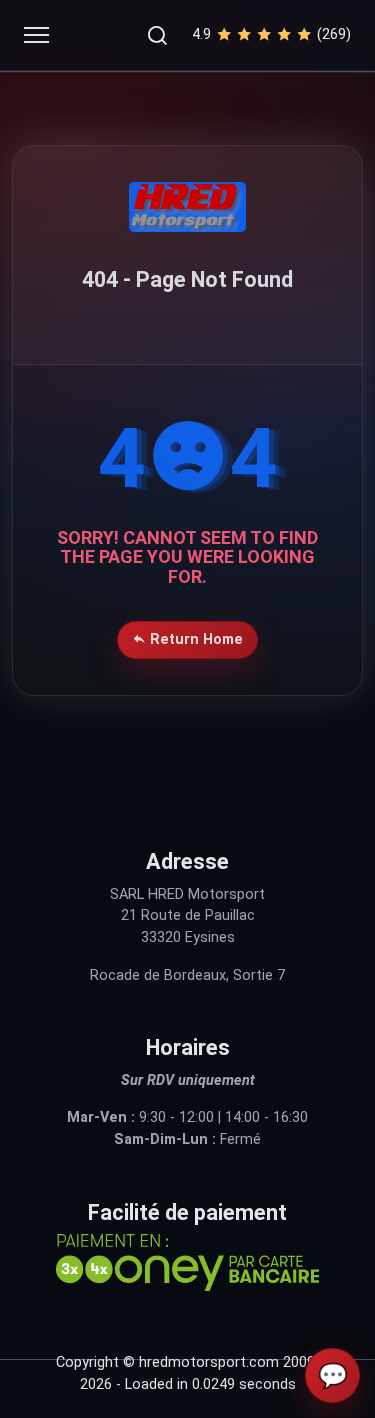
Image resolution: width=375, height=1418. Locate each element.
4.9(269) (271, 34)
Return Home (194, 639)
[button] (157, 35)
